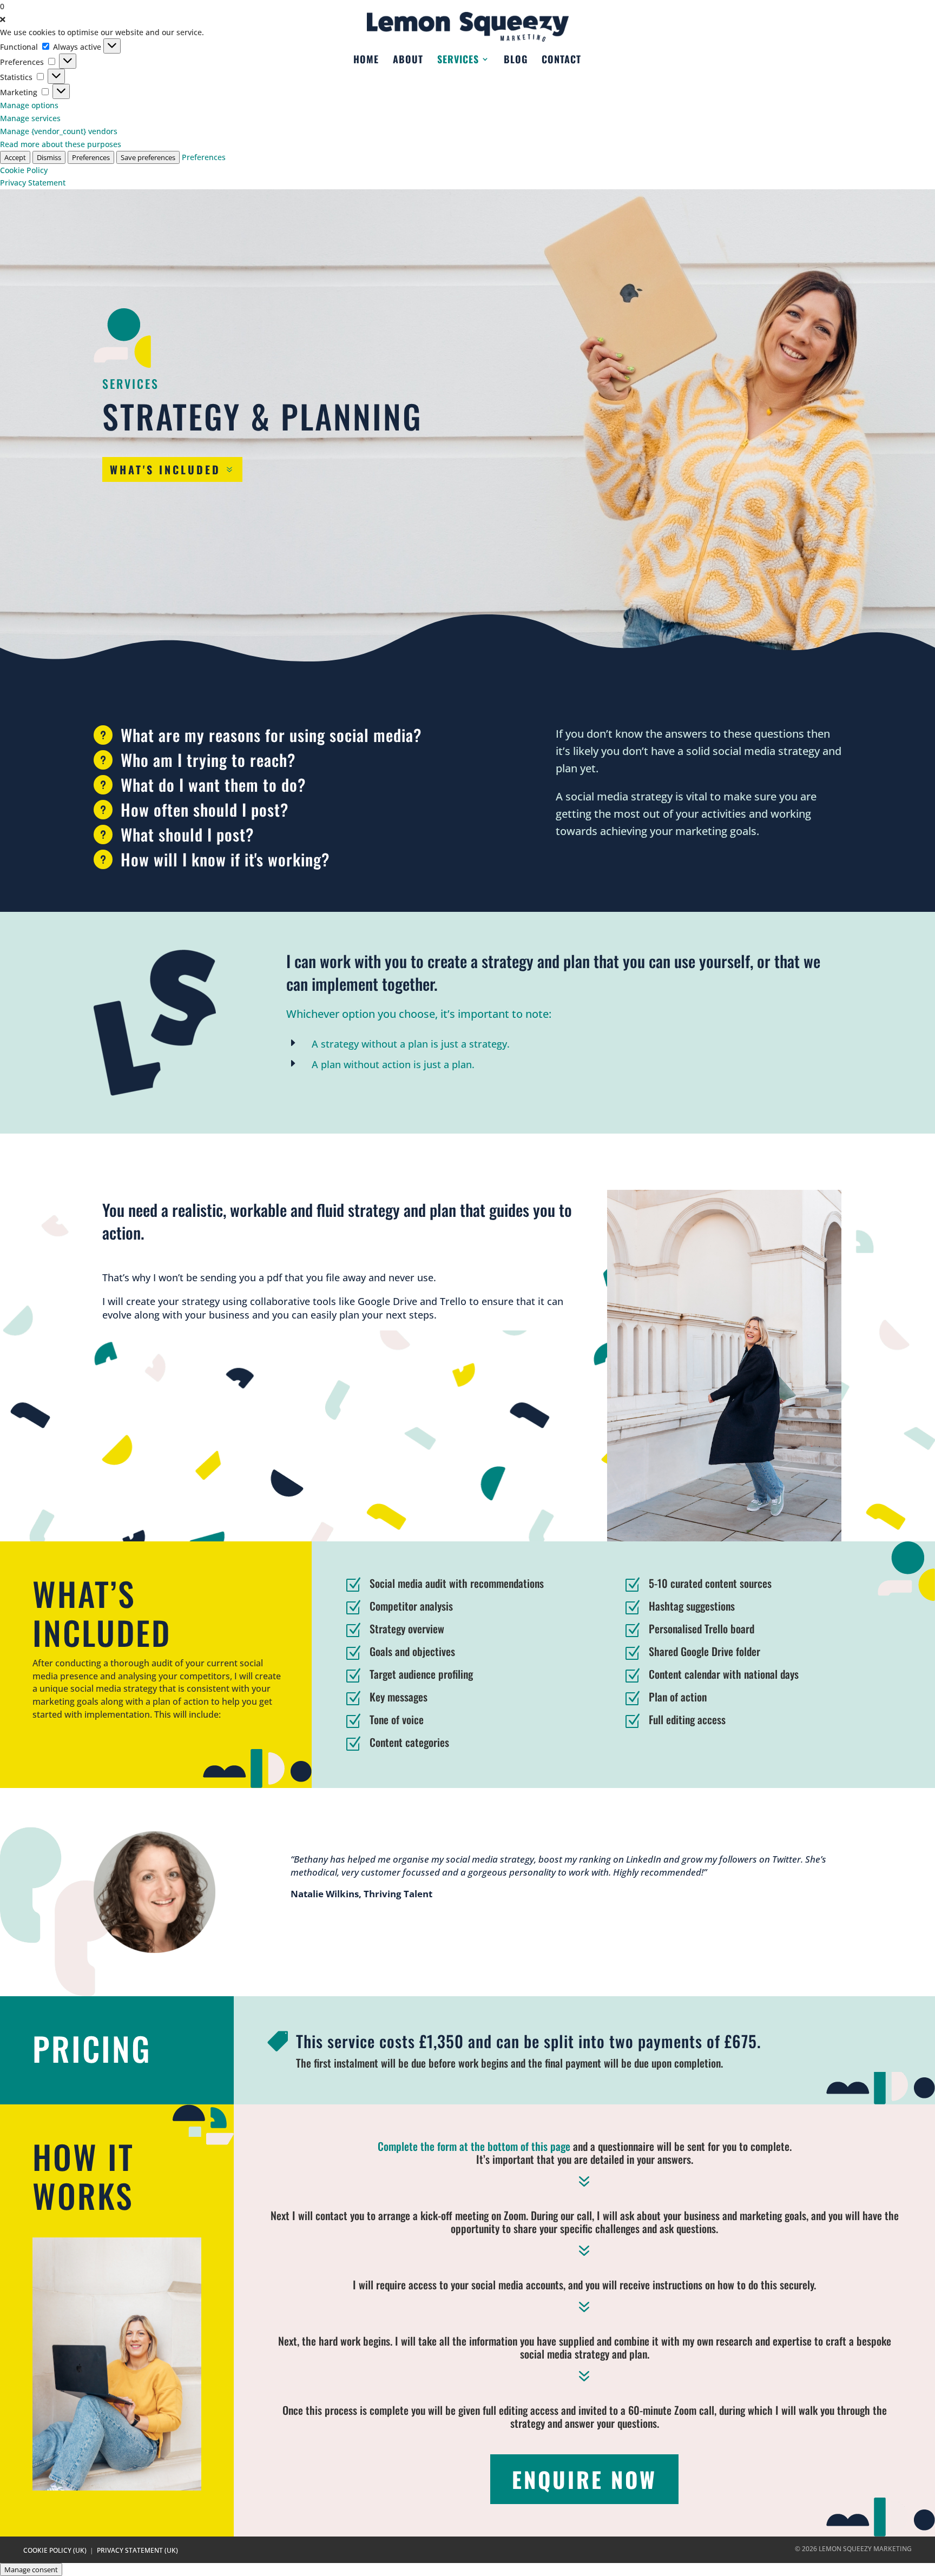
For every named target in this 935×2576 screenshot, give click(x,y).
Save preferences (148, 157)
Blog (516, 61)
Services (458, 61)
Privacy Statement (33, 183)
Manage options (29, 105)
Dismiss (49, 157)
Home (366, 61)
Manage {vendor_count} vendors (59, 131)
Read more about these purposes (61, 144)
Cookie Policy (24, 170)
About (408, 61)
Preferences (91, 157)
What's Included (165, 469)
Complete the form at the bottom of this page (474, 2146)
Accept (15, 157)
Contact (561, 61)
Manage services (30, 118)
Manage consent (31, 2570)
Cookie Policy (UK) (55, 2550)
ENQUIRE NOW (584, 2479)
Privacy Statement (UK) (137, 2550)
